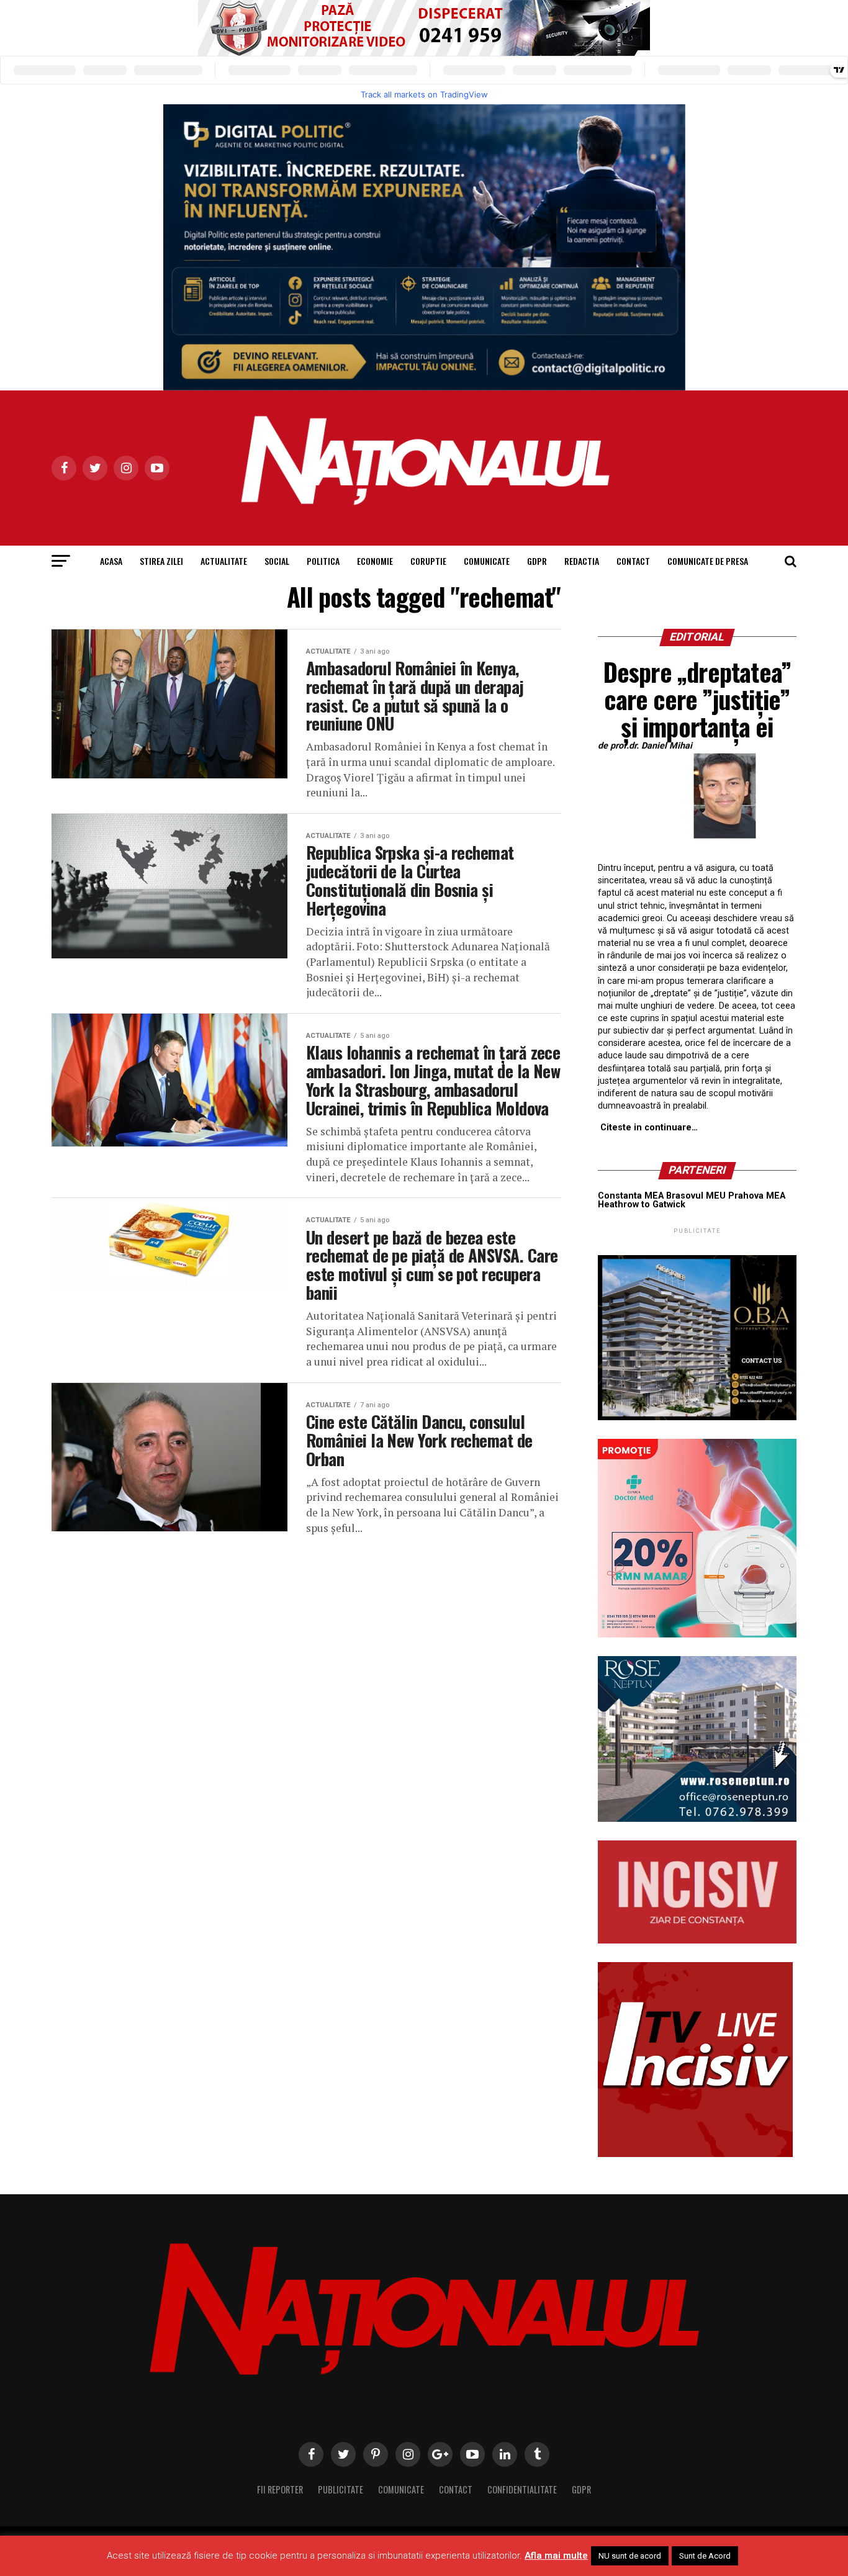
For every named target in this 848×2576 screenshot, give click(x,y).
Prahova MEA (757, 1196)
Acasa (111, 561)
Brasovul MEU (696, 1196)
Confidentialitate (522, 2489)
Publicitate (341, 2489)
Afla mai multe (556, 2556)
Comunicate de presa (708, 561)
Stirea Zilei (161, 561)
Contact (633, 561)
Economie (375, 561)
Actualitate (224, 561)
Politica (323, 561)
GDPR (537, 561)
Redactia (582, 561)
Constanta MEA (631, 1196)
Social (277, 561)
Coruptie (428, 561)
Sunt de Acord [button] (705, 2556)
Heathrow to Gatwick (642, 1205)
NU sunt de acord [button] (630, 2556)
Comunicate (487, 561)
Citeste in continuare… (649, 1128)
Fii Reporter (280, 2489)
